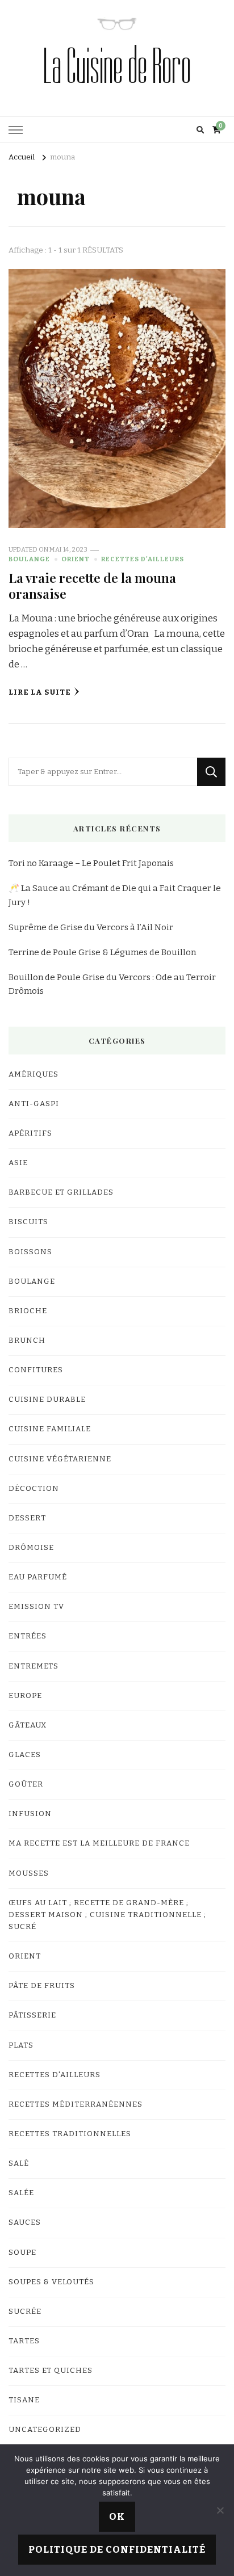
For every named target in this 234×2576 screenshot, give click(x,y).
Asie (18, 1163)
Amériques (34, 1074)
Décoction (34, 1489)
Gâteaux (28, 1725)
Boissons (30, 1252)
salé (19, 2163)
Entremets (34, 1666)
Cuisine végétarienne (60, 1459)
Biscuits (28, 1222)
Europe (25, 1696)
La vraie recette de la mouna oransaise (92, 585)
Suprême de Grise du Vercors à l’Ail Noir (91, 927)
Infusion (30, 1814)
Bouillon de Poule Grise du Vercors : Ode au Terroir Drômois (112, 984)
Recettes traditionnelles (70, 2134)
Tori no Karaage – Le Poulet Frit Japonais (91, 863)
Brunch (27, 1340)
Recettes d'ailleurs (143, 559)
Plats (21, 2045)
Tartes (24, 2341)
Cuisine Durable (47, 1400)
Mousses (29, 1873)
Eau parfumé (38, 1577)
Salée (21, 2193)
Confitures (36, 1370)
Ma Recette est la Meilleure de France (99, 1843)
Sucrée (25, 2312)
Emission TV (36, 1607)
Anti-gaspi (34, 1104)
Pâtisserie (32, 2015)
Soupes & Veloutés (51, 2282)
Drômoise (31, 1548)
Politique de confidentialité (117, 2550)
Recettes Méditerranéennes (76, 2104)
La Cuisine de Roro (117, 66)
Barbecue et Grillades (61, 1192)
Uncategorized (45, 2430)
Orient (76, 559)
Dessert (27, 1518)
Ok (117, 2517)
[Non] (220, 2510)
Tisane (24, 2400)
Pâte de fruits (42, 1986)
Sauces (25, 2222)
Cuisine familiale (50, 1429)
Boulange (29, 559)
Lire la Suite (40, 692)
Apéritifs (30, 1133)
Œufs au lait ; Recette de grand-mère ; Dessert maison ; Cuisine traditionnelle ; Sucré (107, 1915)
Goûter (26, 1784)
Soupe (22, 2253)
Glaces (25, 1755)
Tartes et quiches (51, 2371)
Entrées (28, 1636)
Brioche (28, 1311)
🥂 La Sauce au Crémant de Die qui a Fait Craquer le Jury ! (115, 895)
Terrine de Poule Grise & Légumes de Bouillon (102, 952)
